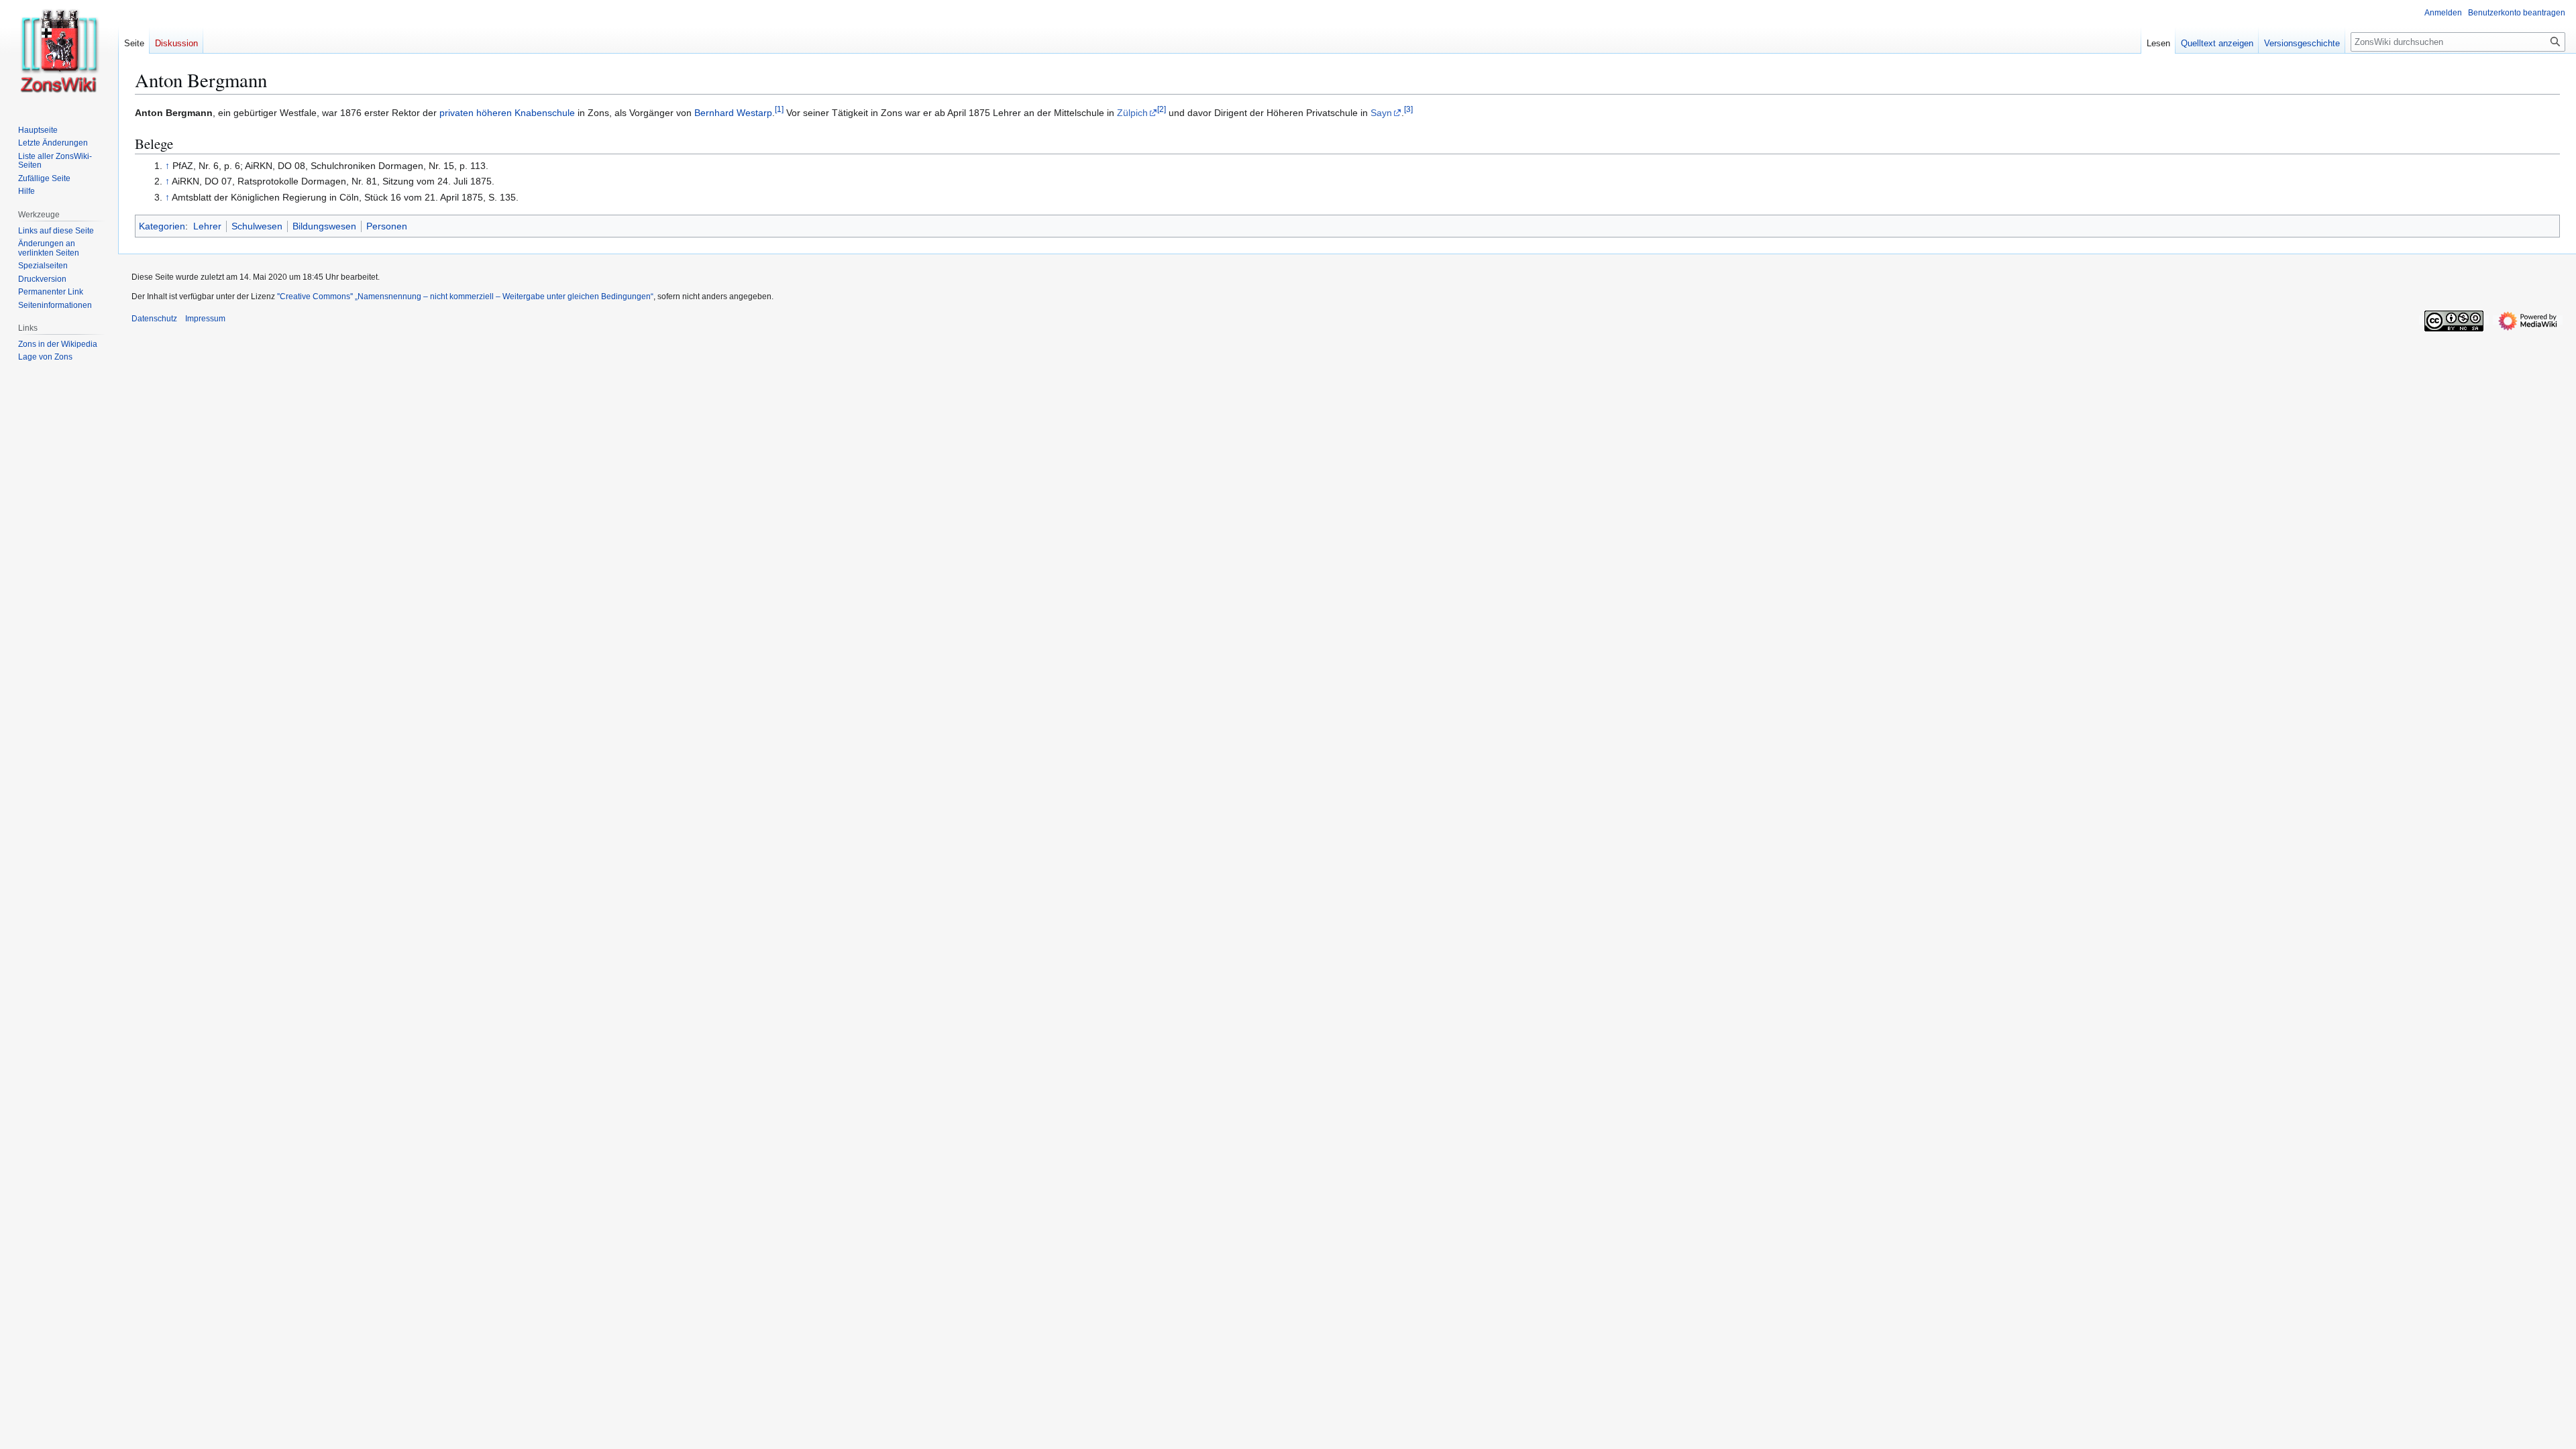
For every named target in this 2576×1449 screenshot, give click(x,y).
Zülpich (1132, 113)
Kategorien (162, 226)
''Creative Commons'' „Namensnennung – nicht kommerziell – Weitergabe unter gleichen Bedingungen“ (465, 297)
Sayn (1381, 113)
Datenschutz (154, 319)
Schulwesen (257, 226)
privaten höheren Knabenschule (507, 113)
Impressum (205, 319)
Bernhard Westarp (733, 113)
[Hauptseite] (59, 54)
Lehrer (207, 226)
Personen (387, 226)
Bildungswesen (324, 226)
